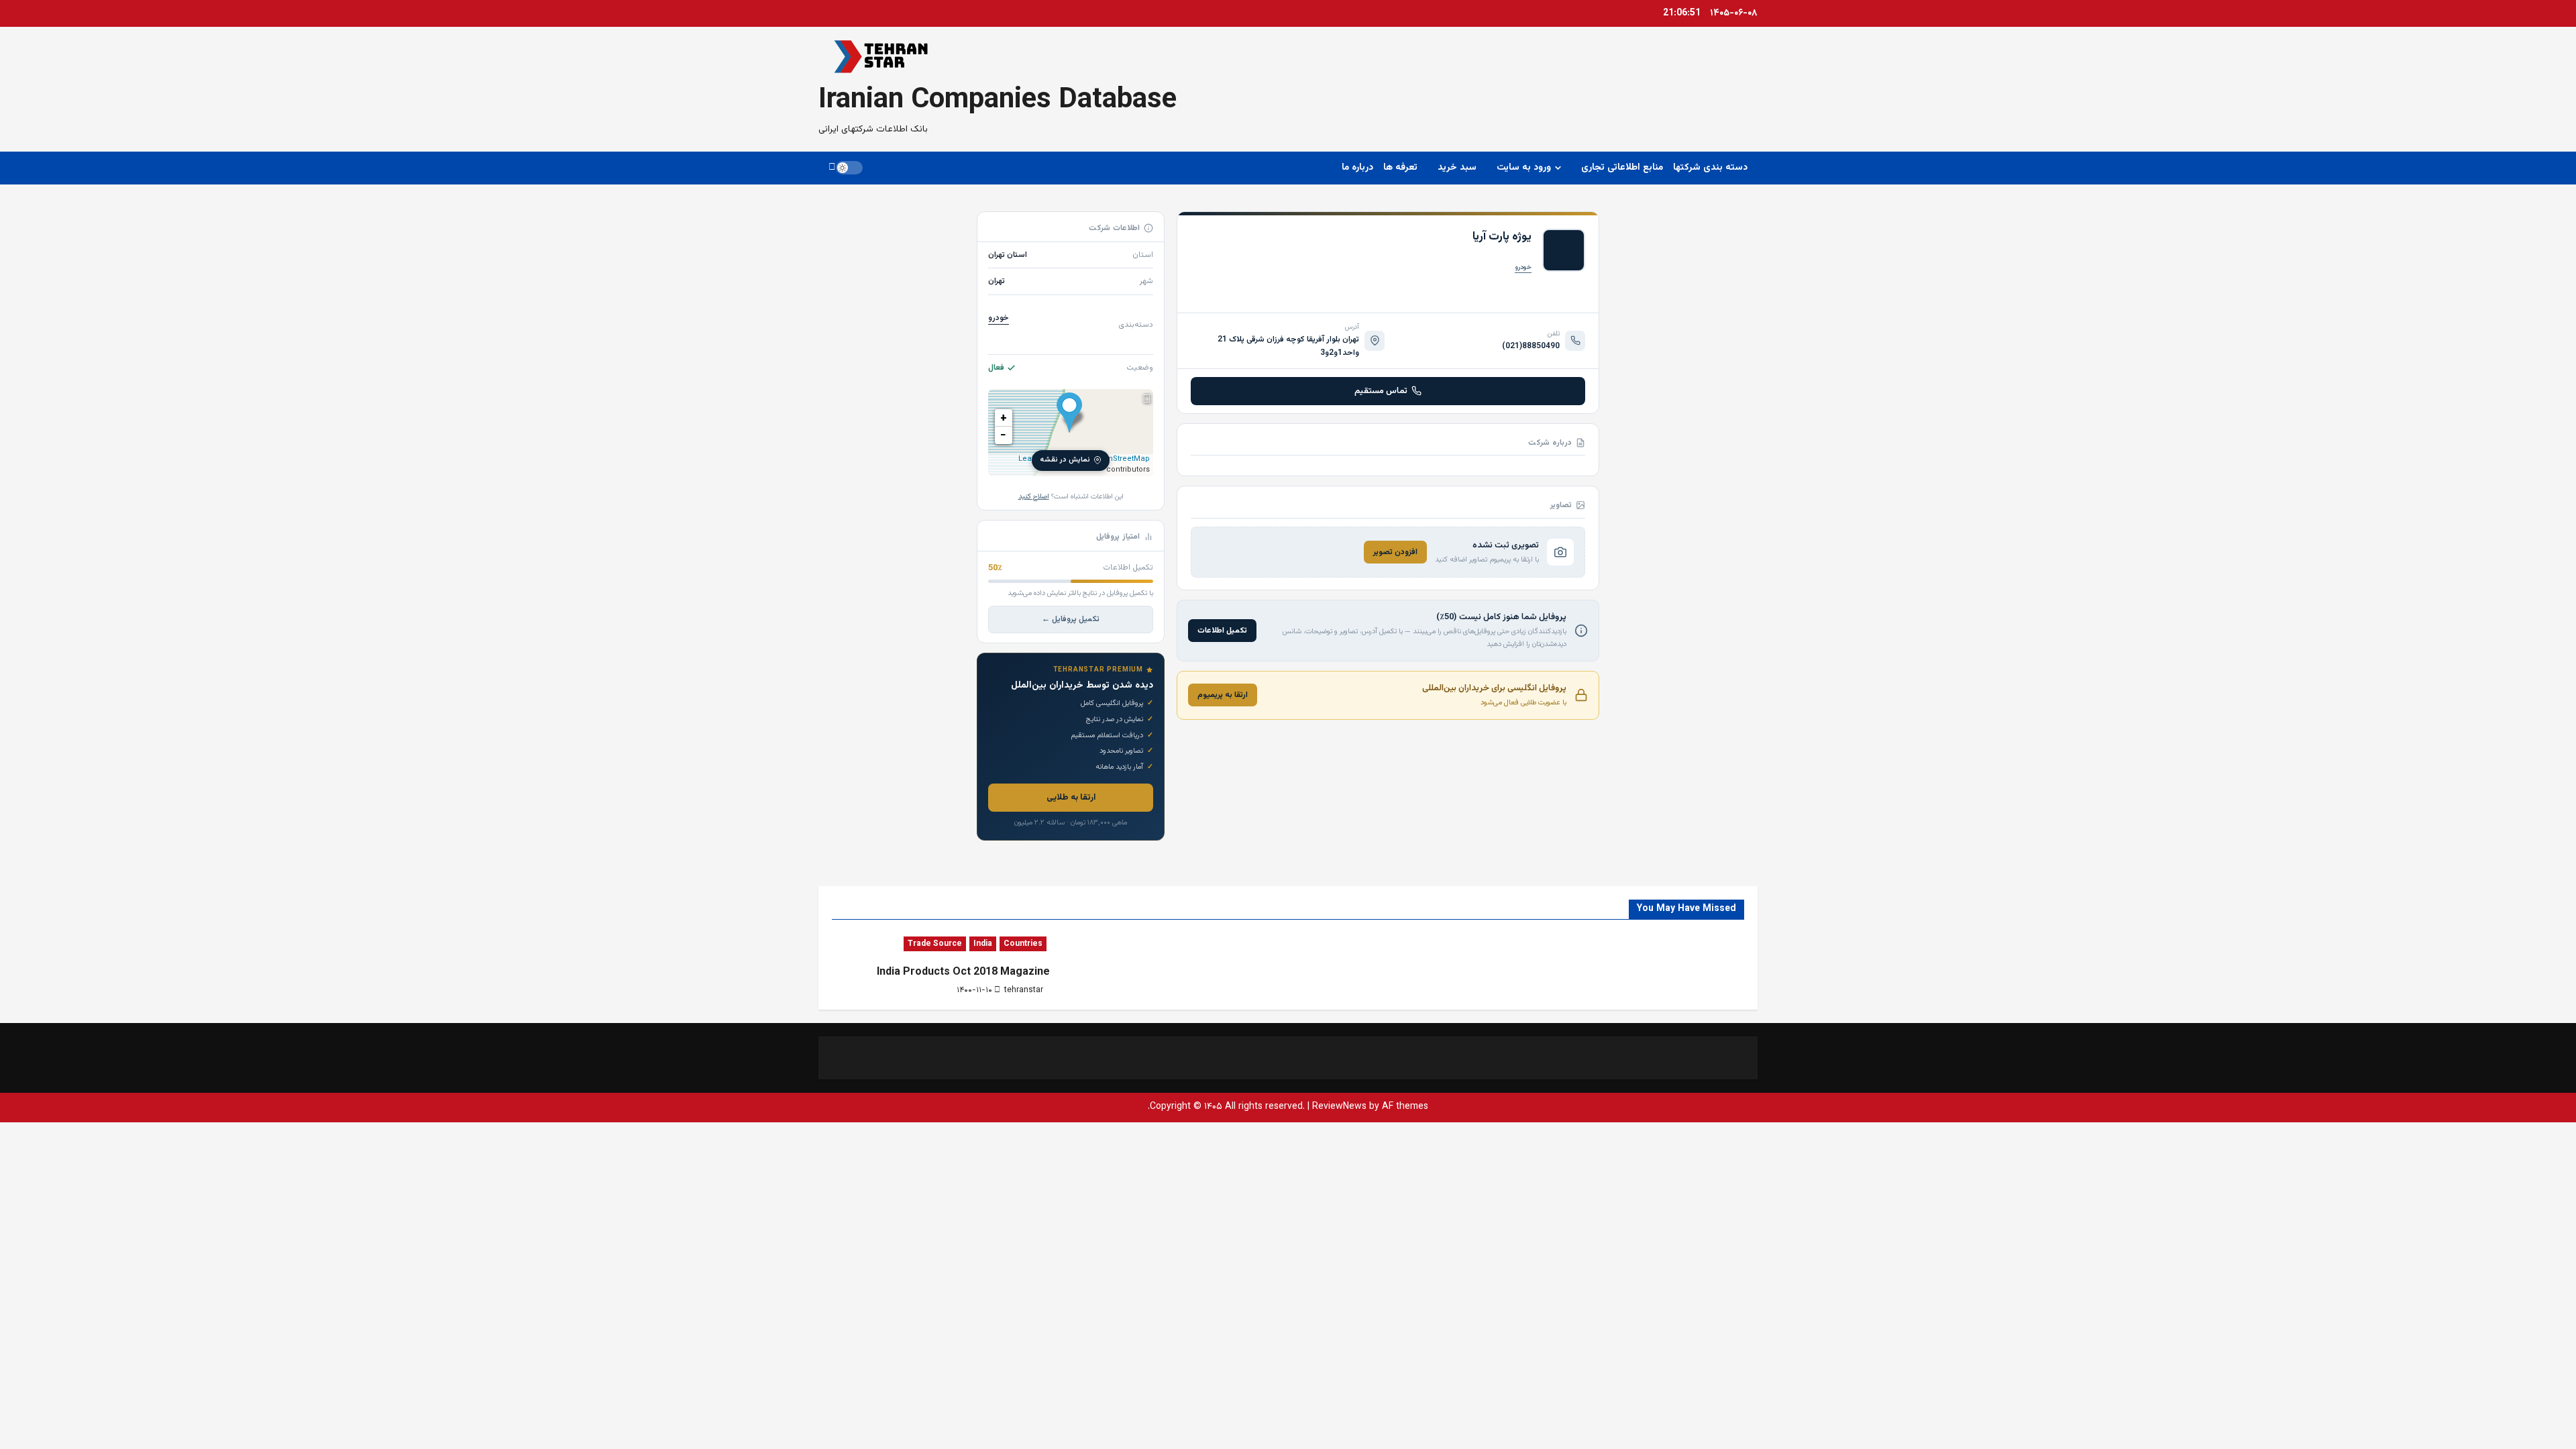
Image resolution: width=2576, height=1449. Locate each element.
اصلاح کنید (1034, 497)
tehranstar (1024, 990)
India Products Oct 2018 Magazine (963, 972)
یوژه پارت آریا (1502, 237)
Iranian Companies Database (998, 101)
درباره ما (1357, 168)
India (983, 944)
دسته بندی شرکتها (1710, 168)
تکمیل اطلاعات (1222, 631)
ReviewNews (1339, 1107)
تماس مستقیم (1381, 391)
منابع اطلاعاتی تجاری (1622, 168)
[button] (832, 168)
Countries (1023, 944)
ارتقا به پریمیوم (1223, 695)
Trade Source (935, 944)
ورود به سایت (1524, 168)
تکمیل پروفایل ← (1071, 619)
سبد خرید (1457, 168)
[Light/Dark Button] (849, 168)
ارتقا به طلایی (1071, 798)
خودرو (1523, 267)
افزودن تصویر (1395, 552)
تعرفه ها (1400, 168)
